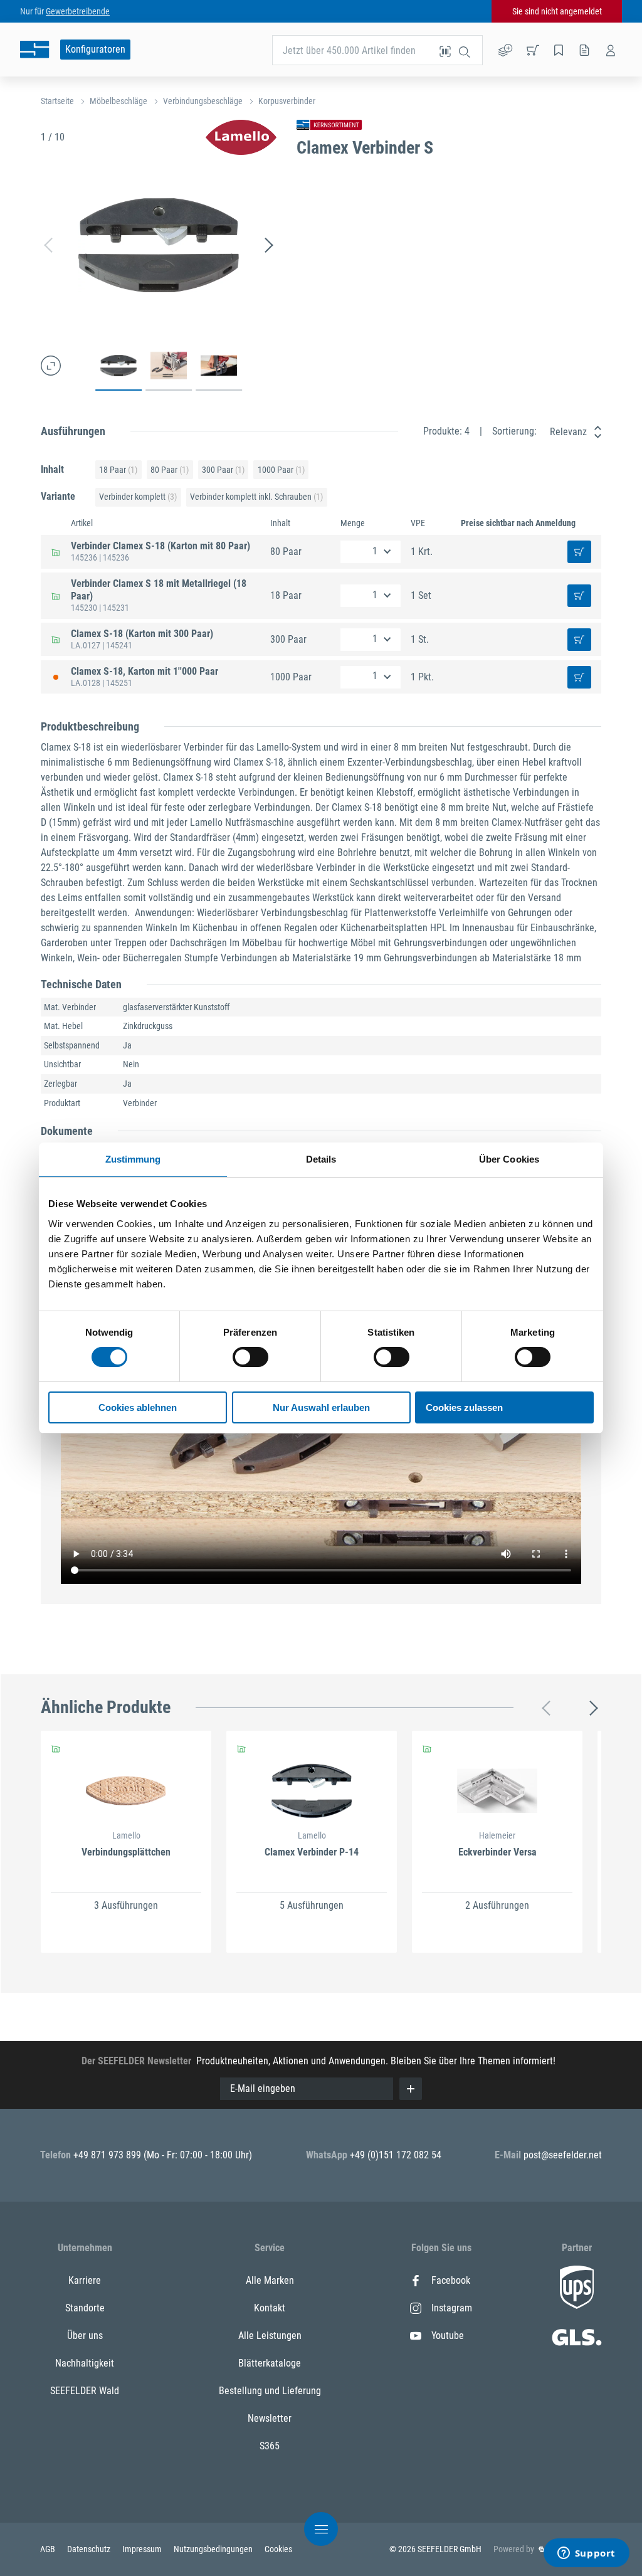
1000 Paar (281, 470)
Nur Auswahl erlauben (321, 1407)
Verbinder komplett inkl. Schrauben (256, 497)
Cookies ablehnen (138, 1407)
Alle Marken (270, 2280)
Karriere (85, 2280)
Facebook (451, 2280)
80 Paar (170, 470)
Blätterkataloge (270, 2363)
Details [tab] (321, 1159)
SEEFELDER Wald (85, 2391)
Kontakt (270, 2308)
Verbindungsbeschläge (203, 101)
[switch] (250, 1357)
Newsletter (270, 2418)
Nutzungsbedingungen (214, 2549)
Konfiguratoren (95, 49)
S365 (270, 2446)
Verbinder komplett (138, 497)
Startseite (57, 101)
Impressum (143, 2549)
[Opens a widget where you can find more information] (586, 2554)
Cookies (278, 2549)
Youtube (448, 2336)
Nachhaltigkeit (85, 2363)
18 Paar (118, 470)
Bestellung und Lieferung (270, 2391)
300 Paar (223, 470)
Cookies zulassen (464, 1407)
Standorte (85, 2308)
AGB (49, 2549)
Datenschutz (90, 2549)
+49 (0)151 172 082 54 (396, 2155)
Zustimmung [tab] (133, 1159)
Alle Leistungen (270, 2336)
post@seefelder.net (563, 2155)
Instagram (452, 2308)
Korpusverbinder (287, 101)
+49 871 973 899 (108, 2155)
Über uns (85, 2336)
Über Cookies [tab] (509, 1159)
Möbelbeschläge (118, 101)
